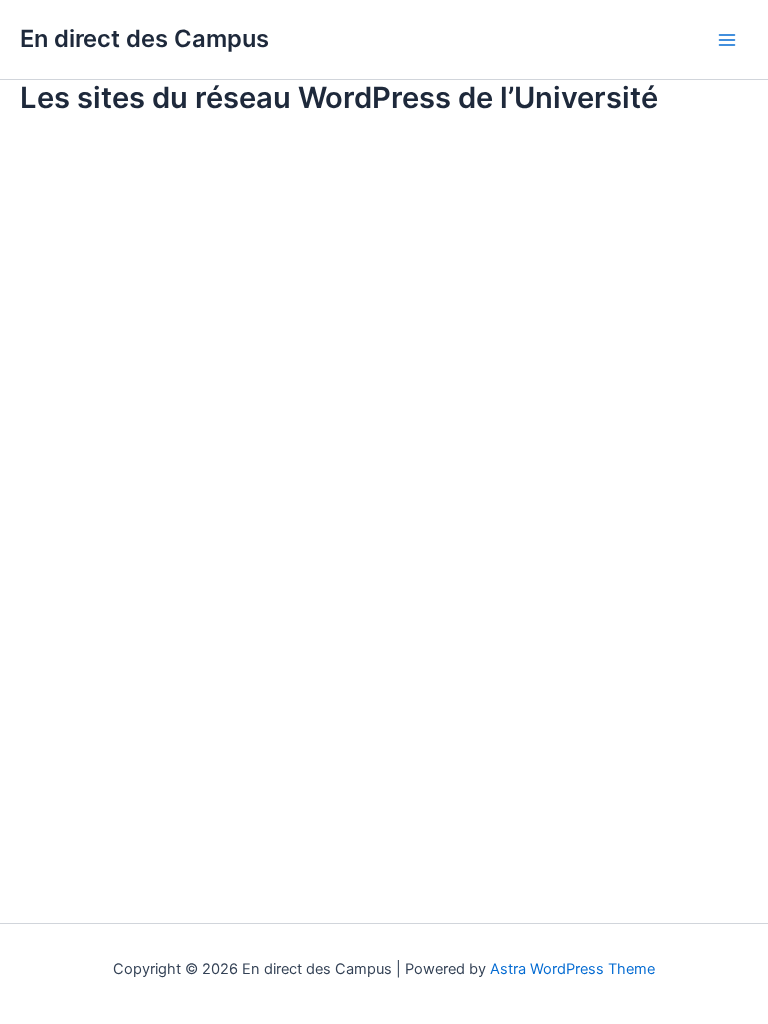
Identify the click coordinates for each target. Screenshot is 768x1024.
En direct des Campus (144, 38)
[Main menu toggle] (727, 40)
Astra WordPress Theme (572, 969)
